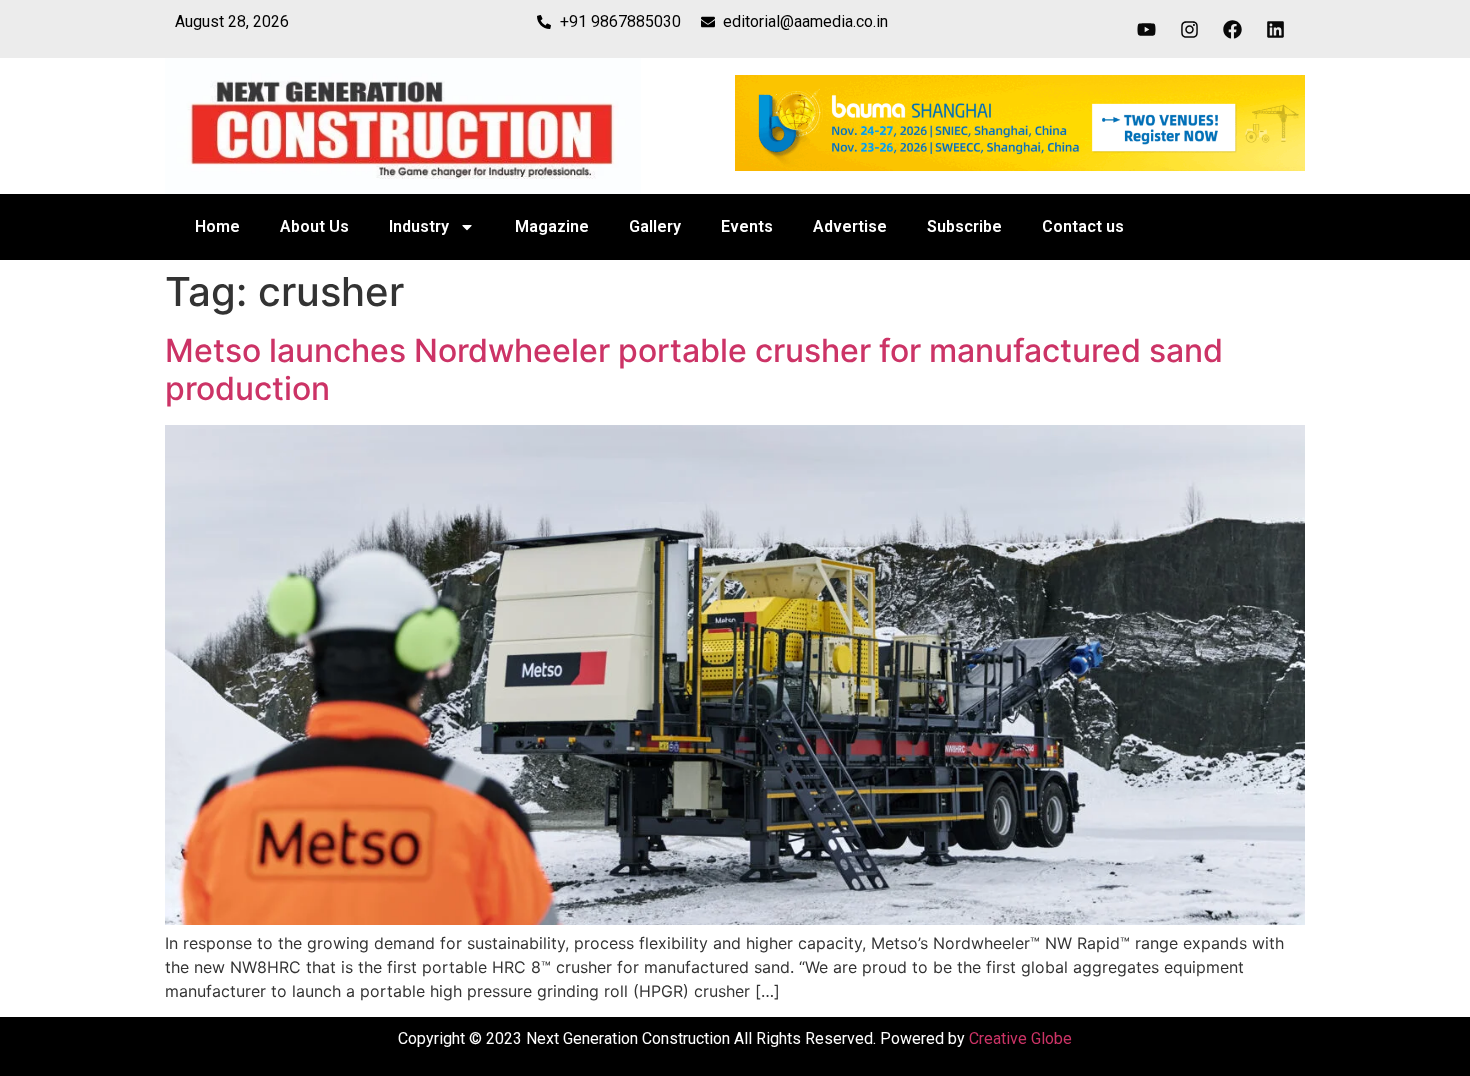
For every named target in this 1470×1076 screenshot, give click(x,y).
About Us (314, 226)
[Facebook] (1233, 29)
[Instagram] (1190, 29)
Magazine (552, 226)
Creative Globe (1020, 1038)
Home (217, 226)
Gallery (655, 226)
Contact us (1083, 226)
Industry (419, 226)
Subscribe (964, 226)
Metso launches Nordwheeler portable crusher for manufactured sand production (694, 369)
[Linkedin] (1276, 29)
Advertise (850, 226)
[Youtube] (1147, 29)
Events (747, 226)
